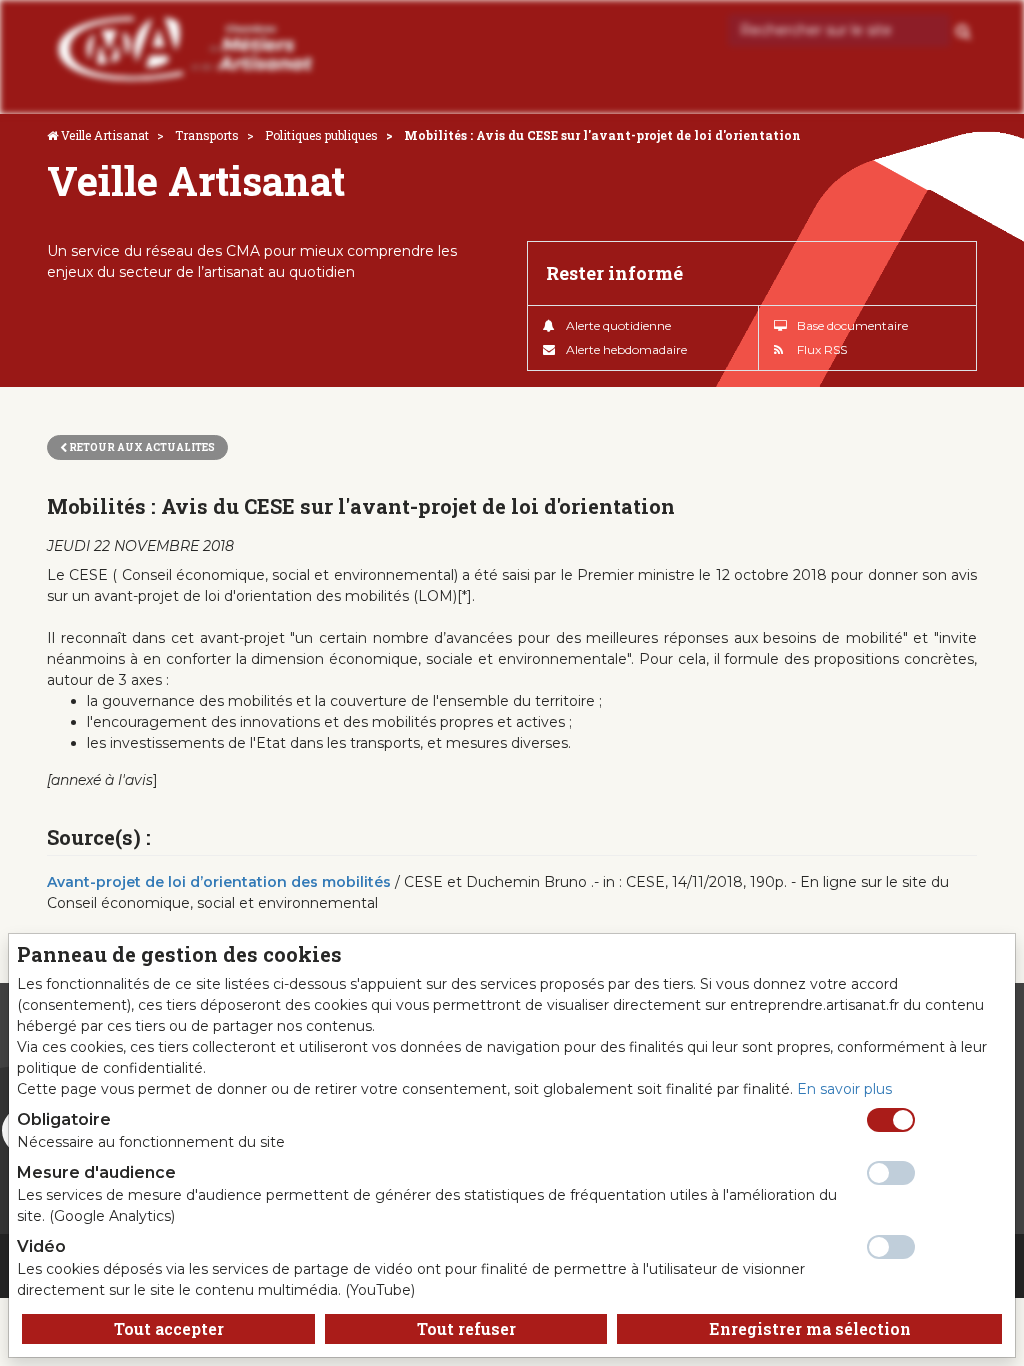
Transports (207, 135)
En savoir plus (844, 1089)
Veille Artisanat (105, 135)
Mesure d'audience (96, 1172)
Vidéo (41, 1246)
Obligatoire (64, 1119)
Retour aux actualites (141, 447)
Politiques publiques (321, 135)
